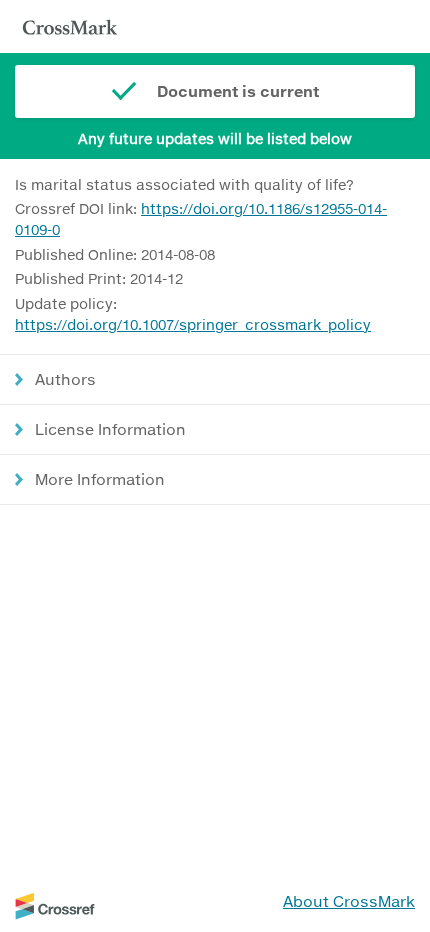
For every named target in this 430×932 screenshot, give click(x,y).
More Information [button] (100, 479)
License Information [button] (110, 429)
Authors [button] (65, 379)
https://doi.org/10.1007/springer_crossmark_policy (193, 324)
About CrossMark (349, 901)
